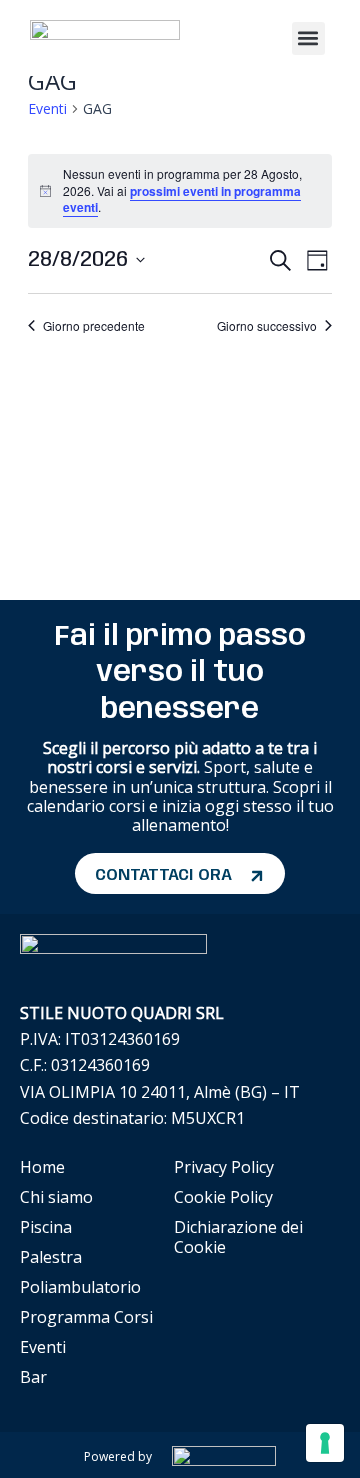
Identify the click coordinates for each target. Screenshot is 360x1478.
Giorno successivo (267, 326)
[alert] (180, 191)
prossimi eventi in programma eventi (182, 199)
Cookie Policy (223, 1197)
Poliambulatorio (80, 1287)
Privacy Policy (224, 1167)
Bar (33, 1377)
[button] (308, 38)
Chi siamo (56, 1197)
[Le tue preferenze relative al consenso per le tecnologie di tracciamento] (325, 1443)
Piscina (46, 1227)
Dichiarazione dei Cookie (238, 1237)
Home (42, 1167)
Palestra (51, 1257)
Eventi (47, 108)
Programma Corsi (86, 1317)
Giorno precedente (94, 326)
